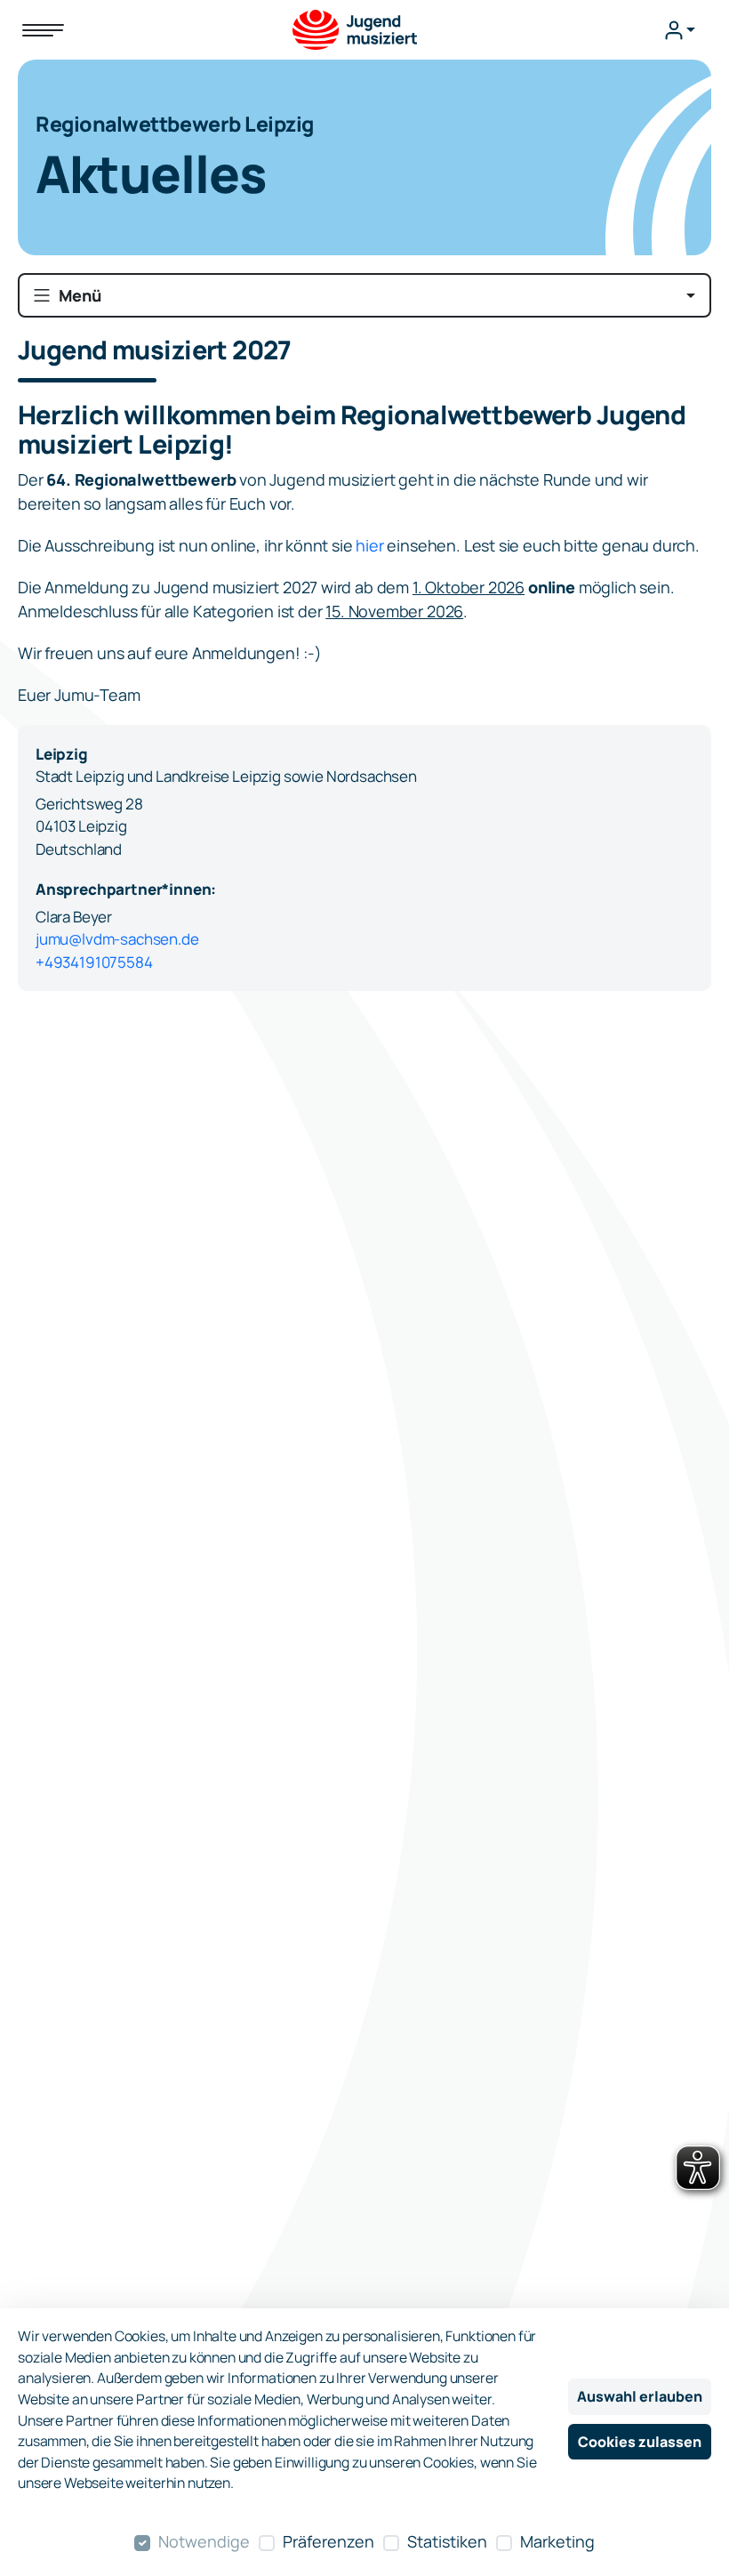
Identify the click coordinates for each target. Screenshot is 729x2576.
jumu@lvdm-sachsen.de (117, 939)
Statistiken (447, 2541)
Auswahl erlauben (640, 2396)
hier (371, 545)
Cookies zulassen (640, 2442)
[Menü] (43, 30)
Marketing (557, 2541)
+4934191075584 (94, 962)
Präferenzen (328, 2541)
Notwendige (204, 2541)
